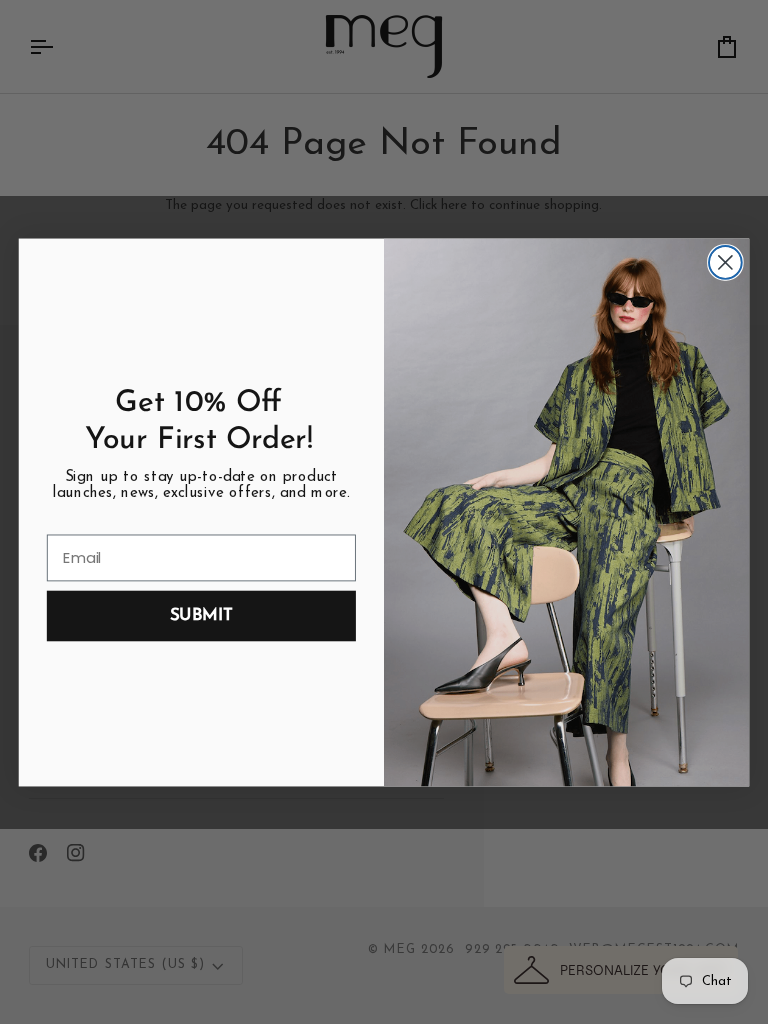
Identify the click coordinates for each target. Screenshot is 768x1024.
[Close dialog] (725, 262)
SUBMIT (201, 615)
